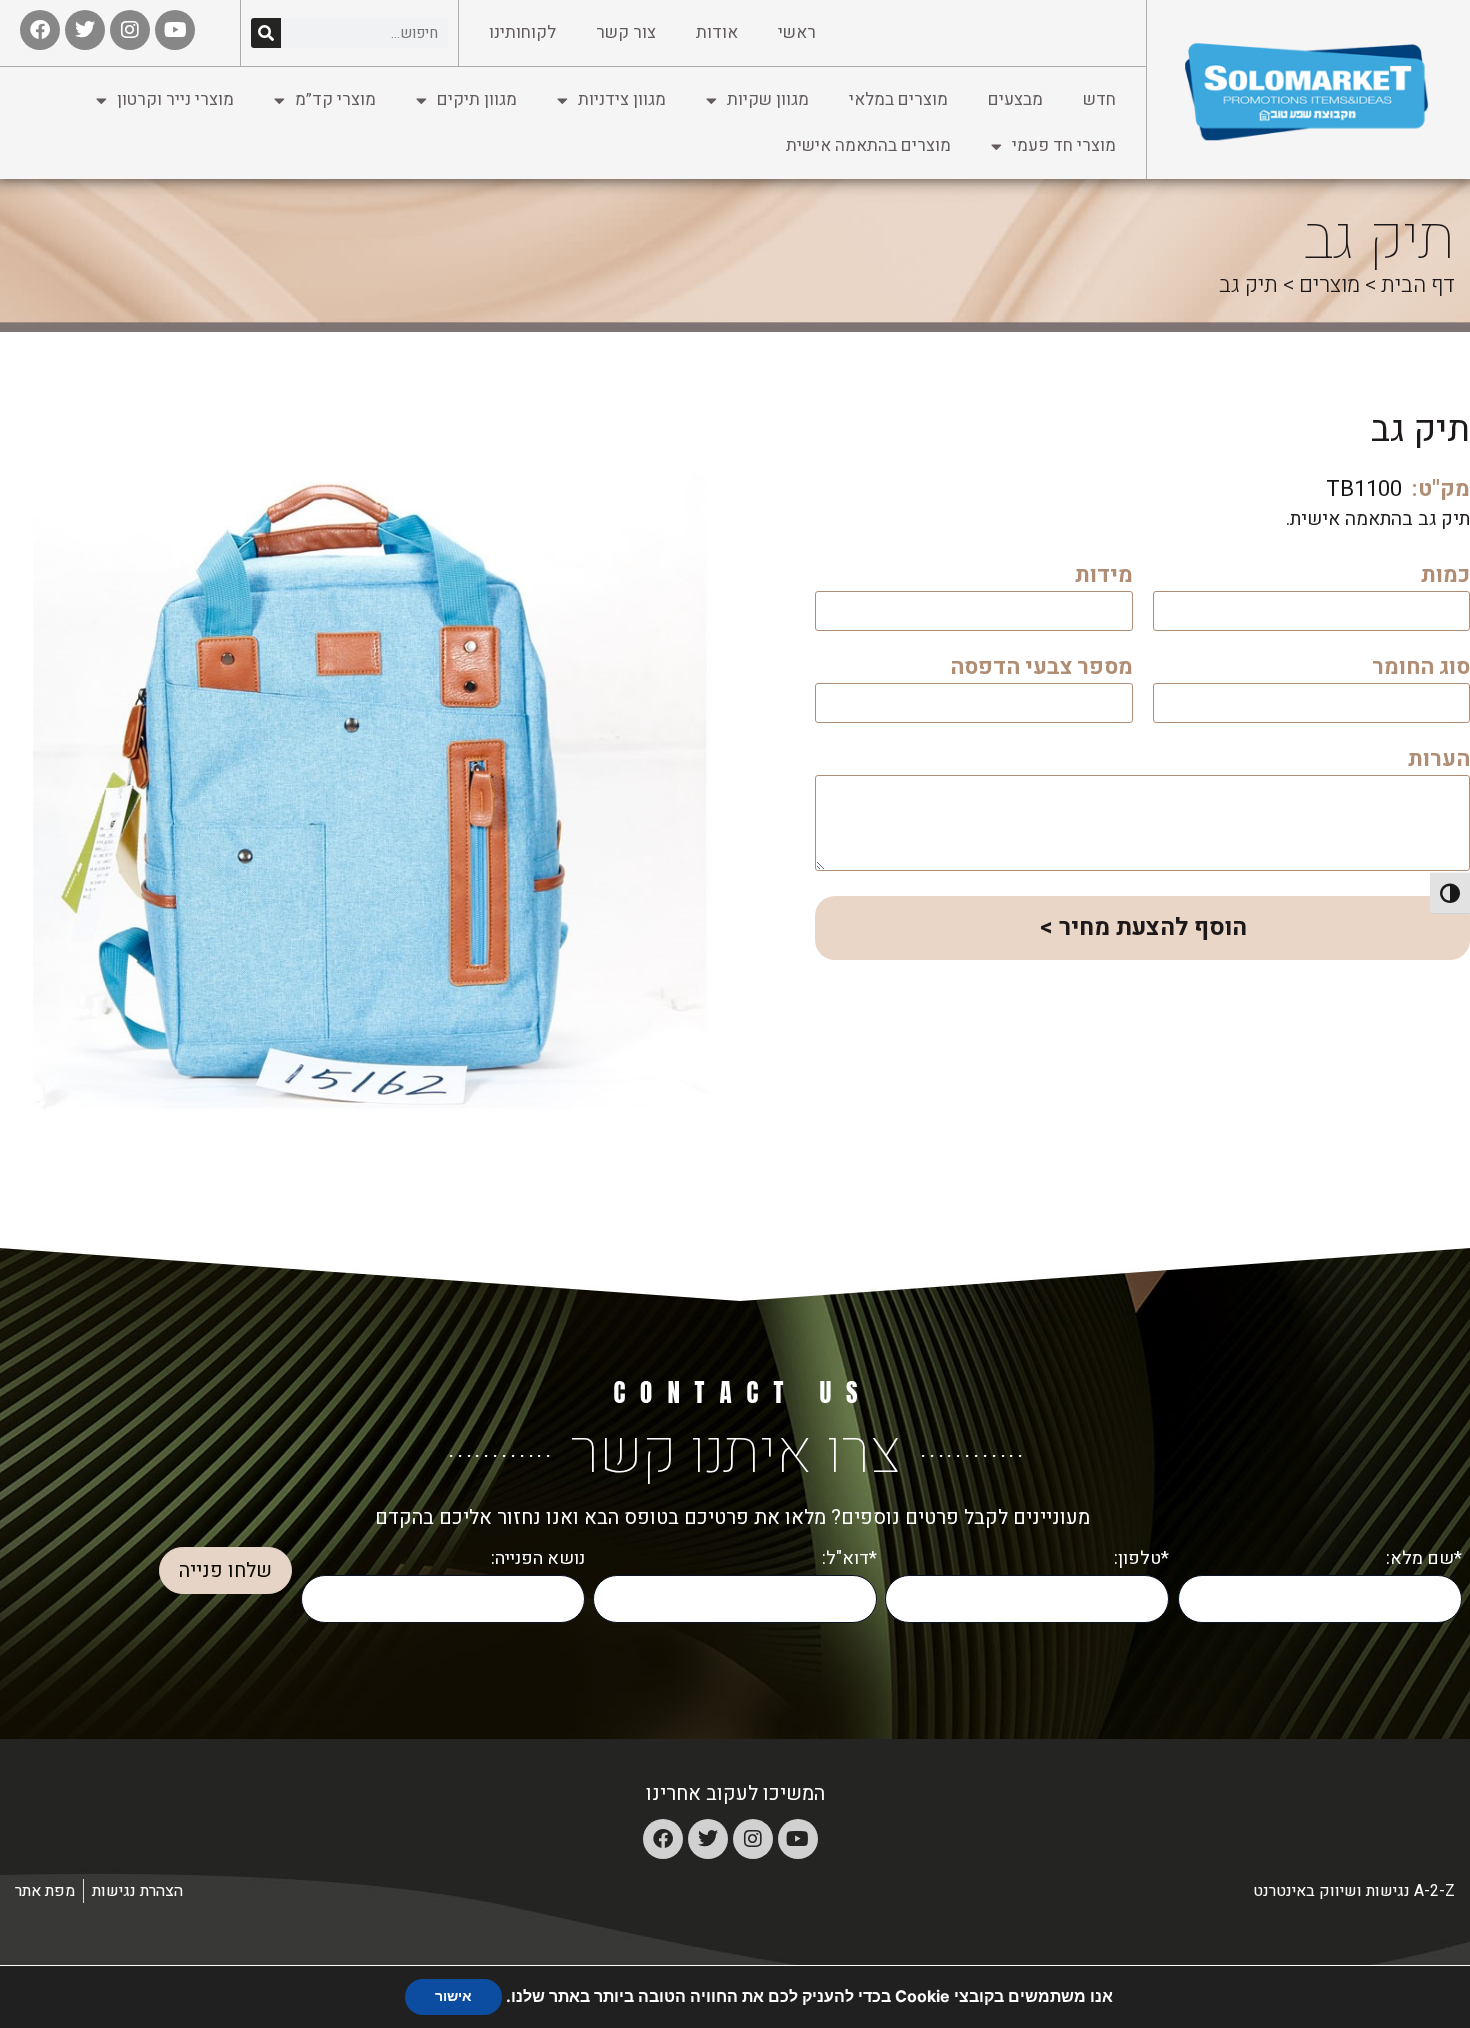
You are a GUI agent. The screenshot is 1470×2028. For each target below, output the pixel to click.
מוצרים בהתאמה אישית (868, 145)
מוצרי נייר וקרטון (175, 99)
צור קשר (626, 32)
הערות (1439, 761)
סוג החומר (1421, 669)
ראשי (797, 32)
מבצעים (1015, 99)
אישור (453, 1996)
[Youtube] (798, 1839)
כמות (1445, 577)
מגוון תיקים (477, 99)
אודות (717, 32)
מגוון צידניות (622, 99)
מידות (1104, 577)
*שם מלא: (1424, 1558)
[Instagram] (753, 1839)
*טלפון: (1141, 1558)
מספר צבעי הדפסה (1041, 669)
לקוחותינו (522, 32)
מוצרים (1329, 285)
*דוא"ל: (849, 1558)
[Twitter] (708, 1839)
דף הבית (1418, 285)
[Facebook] (663, 1839)
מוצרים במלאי (898, 99)
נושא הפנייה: (538, 1558)
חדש (1099, 99)
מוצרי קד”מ (335, 99)
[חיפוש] (266, 33)
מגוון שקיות (768, 99)
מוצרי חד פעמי (1064, 145)
